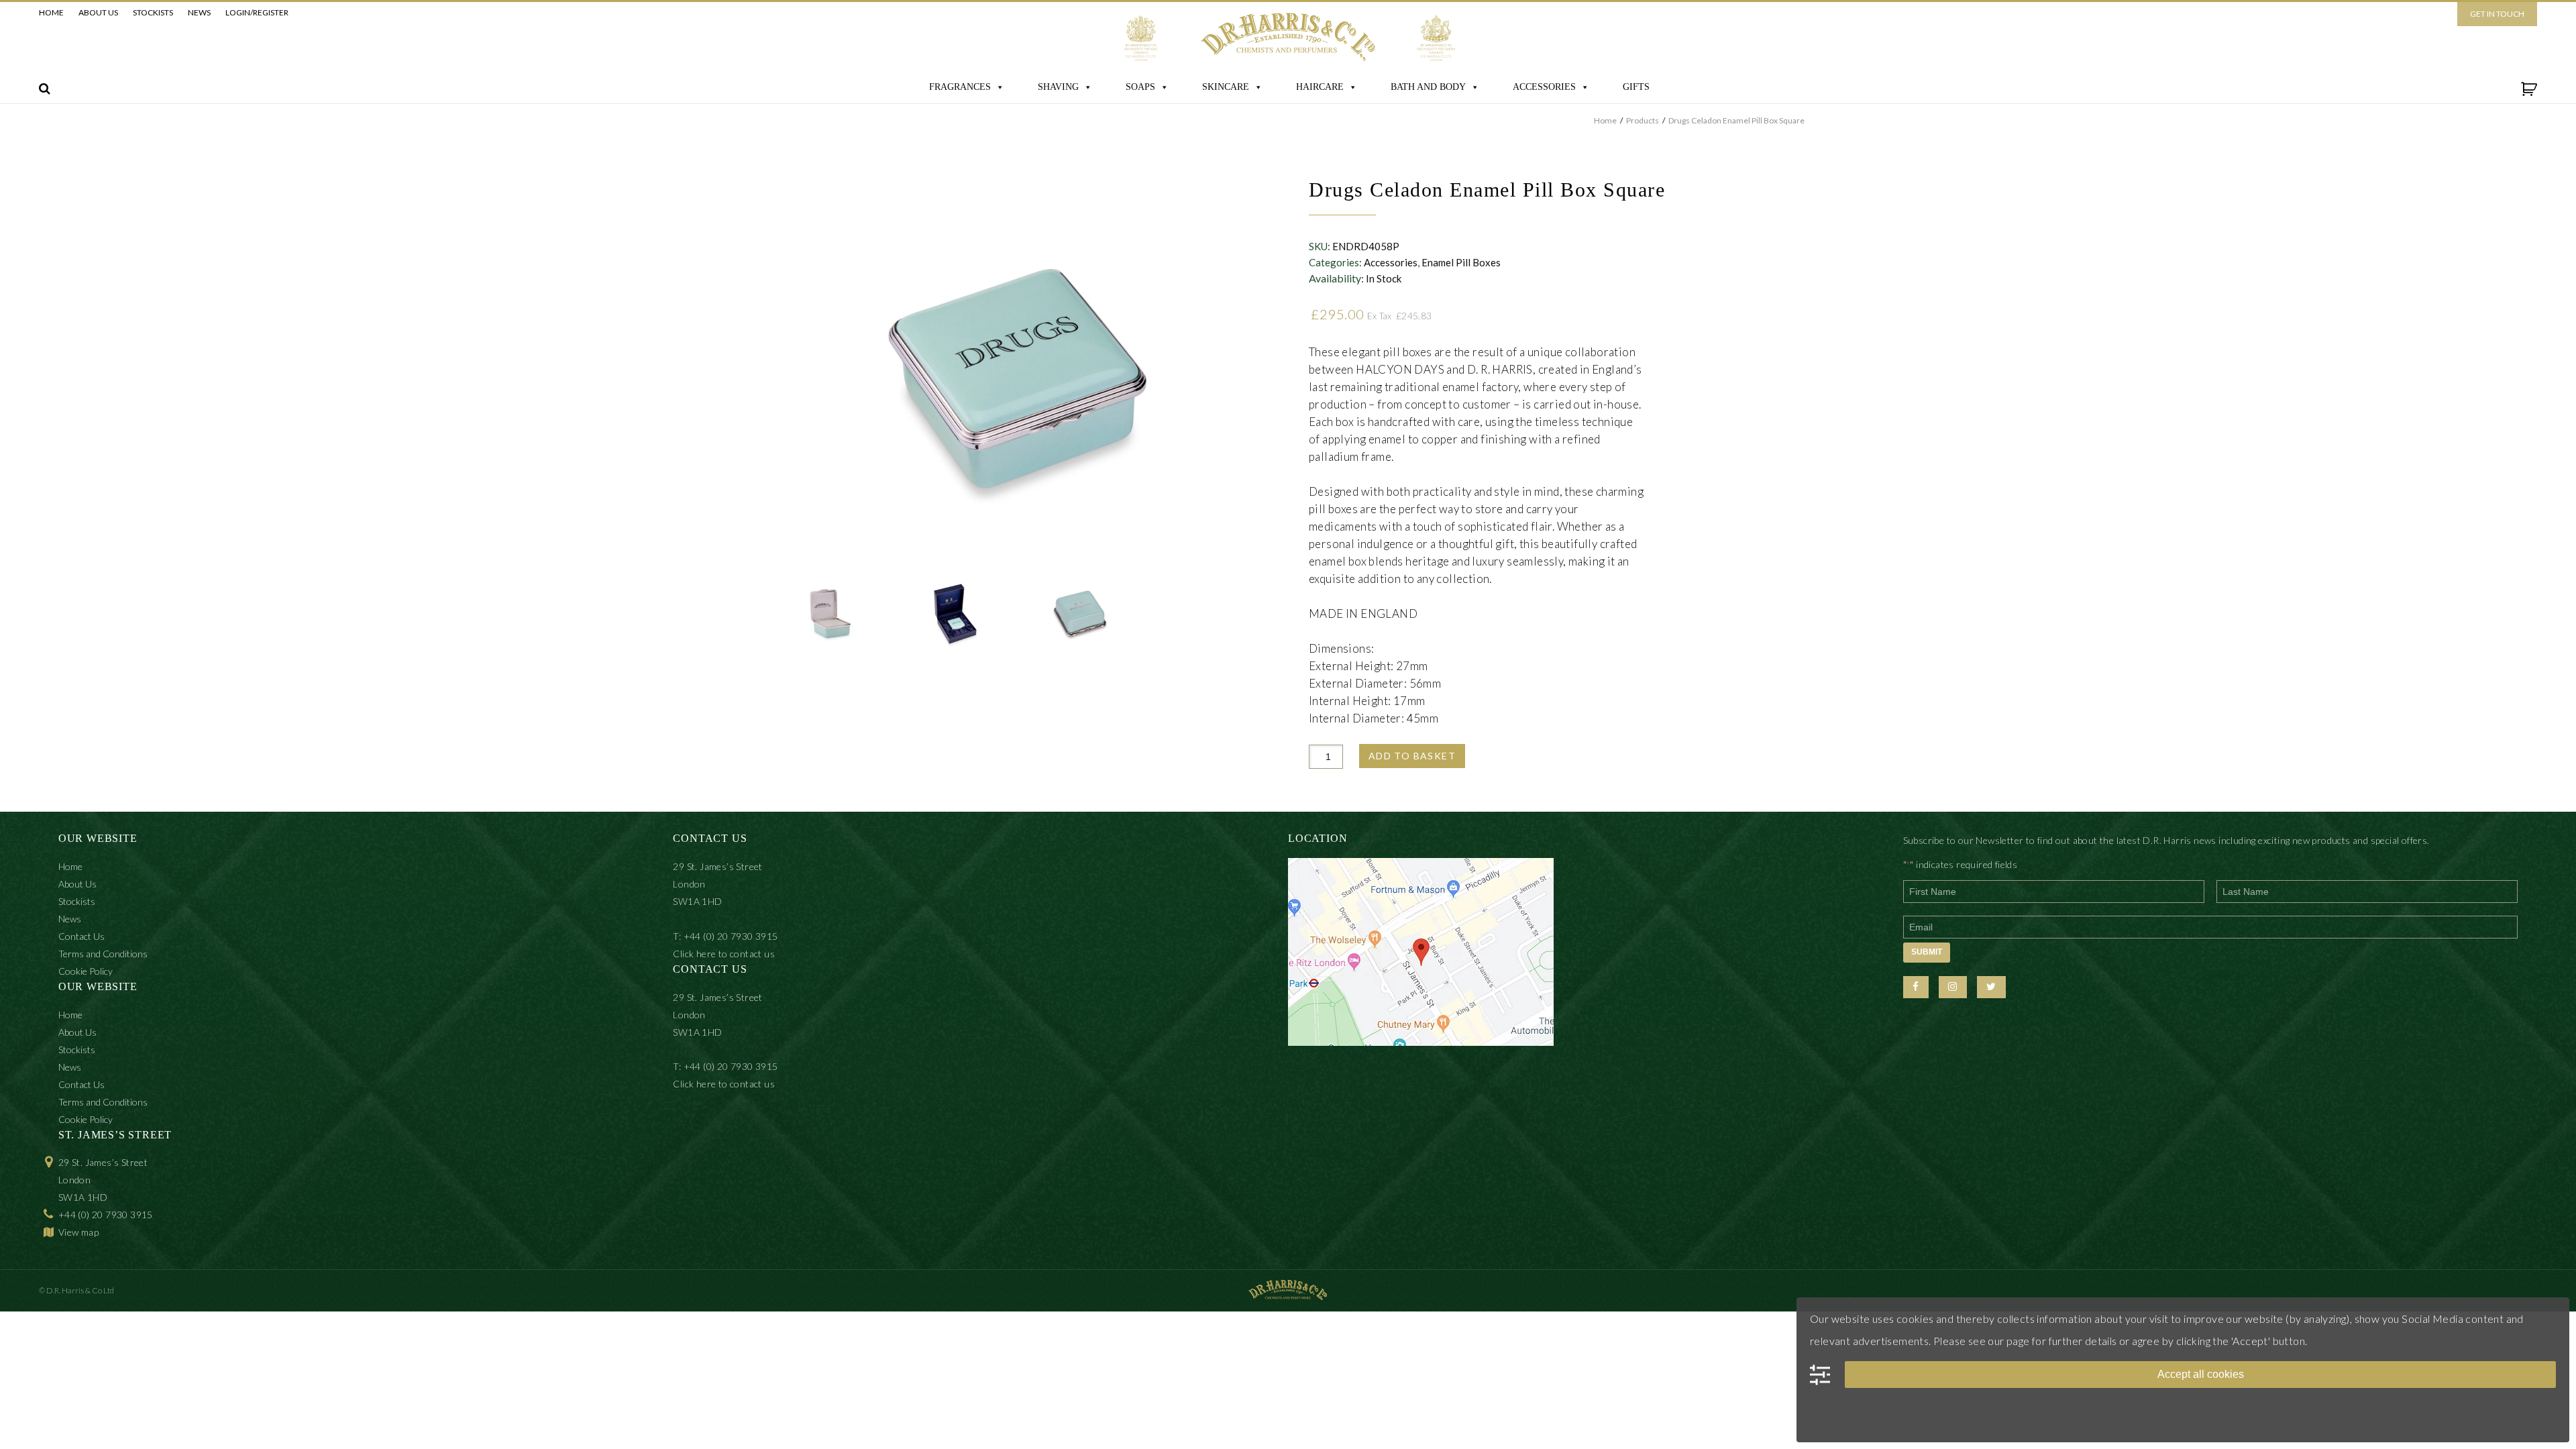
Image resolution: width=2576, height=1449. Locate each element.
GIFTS (1636, 87)
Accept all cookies (2201, 1374)
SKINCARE (1226, 87)
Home (51, 12)
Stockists (153, 12)
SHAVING (1058, 87)
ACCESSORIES (1544, 87)
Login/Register (257, 12)
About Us (98, 12)
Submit (1927, 952)
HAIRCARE (1320, 87)
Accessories (1391, 262)
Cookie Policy (86, 971)
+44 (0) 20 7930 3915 (106, 1215)
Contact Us (82, 936)
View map (78, 1232)
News (199, 12)
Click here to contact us (724, 954)
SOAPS (1140, 87)
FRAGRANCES (960, 87)
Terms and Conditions (103, 954)
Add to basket (1412, 756)
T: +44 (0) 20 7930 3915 (725, 936)
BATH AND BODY (1428, 87)
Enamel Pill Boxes (1461, 262)
